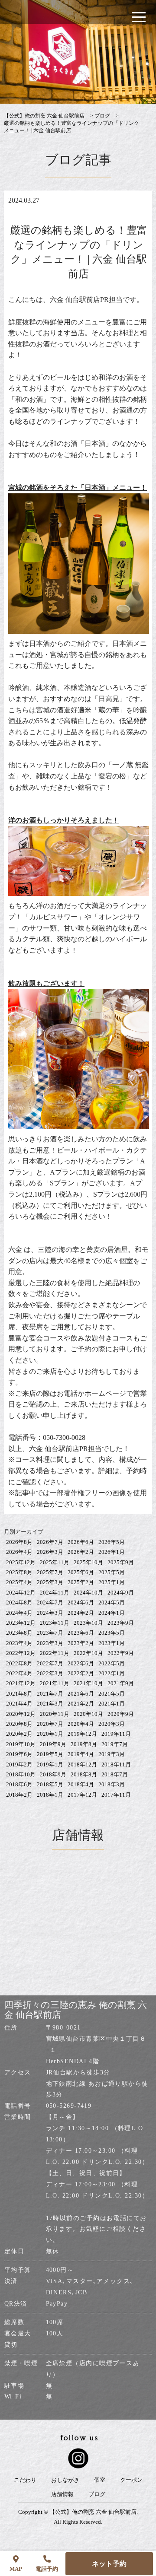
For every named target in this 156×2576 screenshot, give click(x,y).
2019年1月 (50, 1764)
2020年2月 (19, 1734)
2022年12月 (21, 1653)
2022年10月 (88, 1653)
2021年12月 (21, 1683)
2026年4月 (19, 1552)
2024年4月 (19, 1613)
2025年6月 (81, 1572)
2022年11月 (55, 1653)
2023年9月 (121, 1623)
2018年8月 (84, 1774)
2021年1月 (112, 1704)
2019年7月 (115, 1744)
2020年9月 (121, 1714)
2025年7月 (50, 1572)
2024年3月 (50, 1613)
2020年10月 (88, 1714)
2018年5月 (50, 1784)
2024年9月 (121, 1593)
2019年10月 (21, 1744)
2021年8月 (19, 1694)
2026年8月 (19, 1542)
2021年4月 (19, 1704)
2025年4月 (19, 1582)
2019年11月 (116, 1734)
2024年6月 (81, 1602)
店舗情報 (62, 2494)
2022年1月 (112, 1673)
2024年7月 (50, 1602)
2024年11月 (55, 1593)
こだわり (25, 2480)
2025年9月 (121, 1562)
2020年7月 (50, 1724)
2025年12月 (21, 1562)
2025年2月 (81, 1582)
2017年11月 (116, 1795)
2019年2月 (19, 1764)
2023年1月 (112, 1643)
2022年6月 (81, 1663)
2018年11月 (116, 1764)
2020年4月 (81, 1724)
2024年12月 (21, 1593)
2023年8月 (19, 1633)
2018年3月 (112, 1784)
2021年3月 (50, 1704)
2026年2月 (81, 1552)
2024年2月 (81, 1613)
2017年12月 (82, 1795)
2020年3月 (112, 1724)
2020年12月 (21, 1714)
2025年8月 (19, 1572)
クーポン (131, 2480)
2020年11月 (55, 1714)
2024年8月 (19, 1602)
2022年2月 (81, 1673)
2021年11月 (55, 1683)
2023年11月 (55, 1623)
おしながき (65, 2480)
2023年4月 (19, 1643)
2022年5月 (112, 1663)
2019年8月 (84, 1744)
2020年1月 (50, 1734)
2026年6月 (81, 1542)
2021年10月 (88, 1683)
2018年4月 (81, 1784)
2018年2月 (19, 1795)
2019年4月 (81, 1754)
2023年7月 (50, 1633)
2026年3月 (50, 1552)
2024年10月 (88, 1593)
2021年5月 (112, 1694)
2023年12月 (21, 1623)
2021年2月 (81, 1704)
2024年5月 (112, 1602)
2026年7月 (50, 1542)
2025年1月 (112, 1582)
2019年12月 (82, 1734)
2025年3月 (50, 1582)
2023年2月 (81, 1643)
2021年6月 (81, 1694)
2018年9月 (53, 1774)
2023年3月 (50, 1643)
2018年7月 (115, 1774)
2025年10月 (88, 1562)
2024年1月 (112, 1613)
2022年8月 (19, 1663)
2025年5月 (112, 1572)
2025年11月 (55, 1562)
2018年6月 (19, 1784)
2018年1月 (50, 1795)
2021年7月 (50, 1694)
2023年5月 (112, 1633)
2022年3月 (50, 1673)
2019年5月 (50, 1754)
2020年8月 (19, 1724)
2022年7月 (50, 1663)
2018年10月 (21, 1774)
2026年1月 (112, 1552)
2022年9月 (121, 1653)
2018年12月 (82, 1764)
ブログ (97, 2494)
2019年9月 (53, 1744)
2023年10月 (88, 1623)
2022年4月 (19, 1673)
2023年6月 (81, 1633)
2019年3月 (112, 1754)
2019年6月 (19, 1754)
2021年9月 (121, 1683)
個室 (100, 2480)
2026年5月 (112, 1542)
